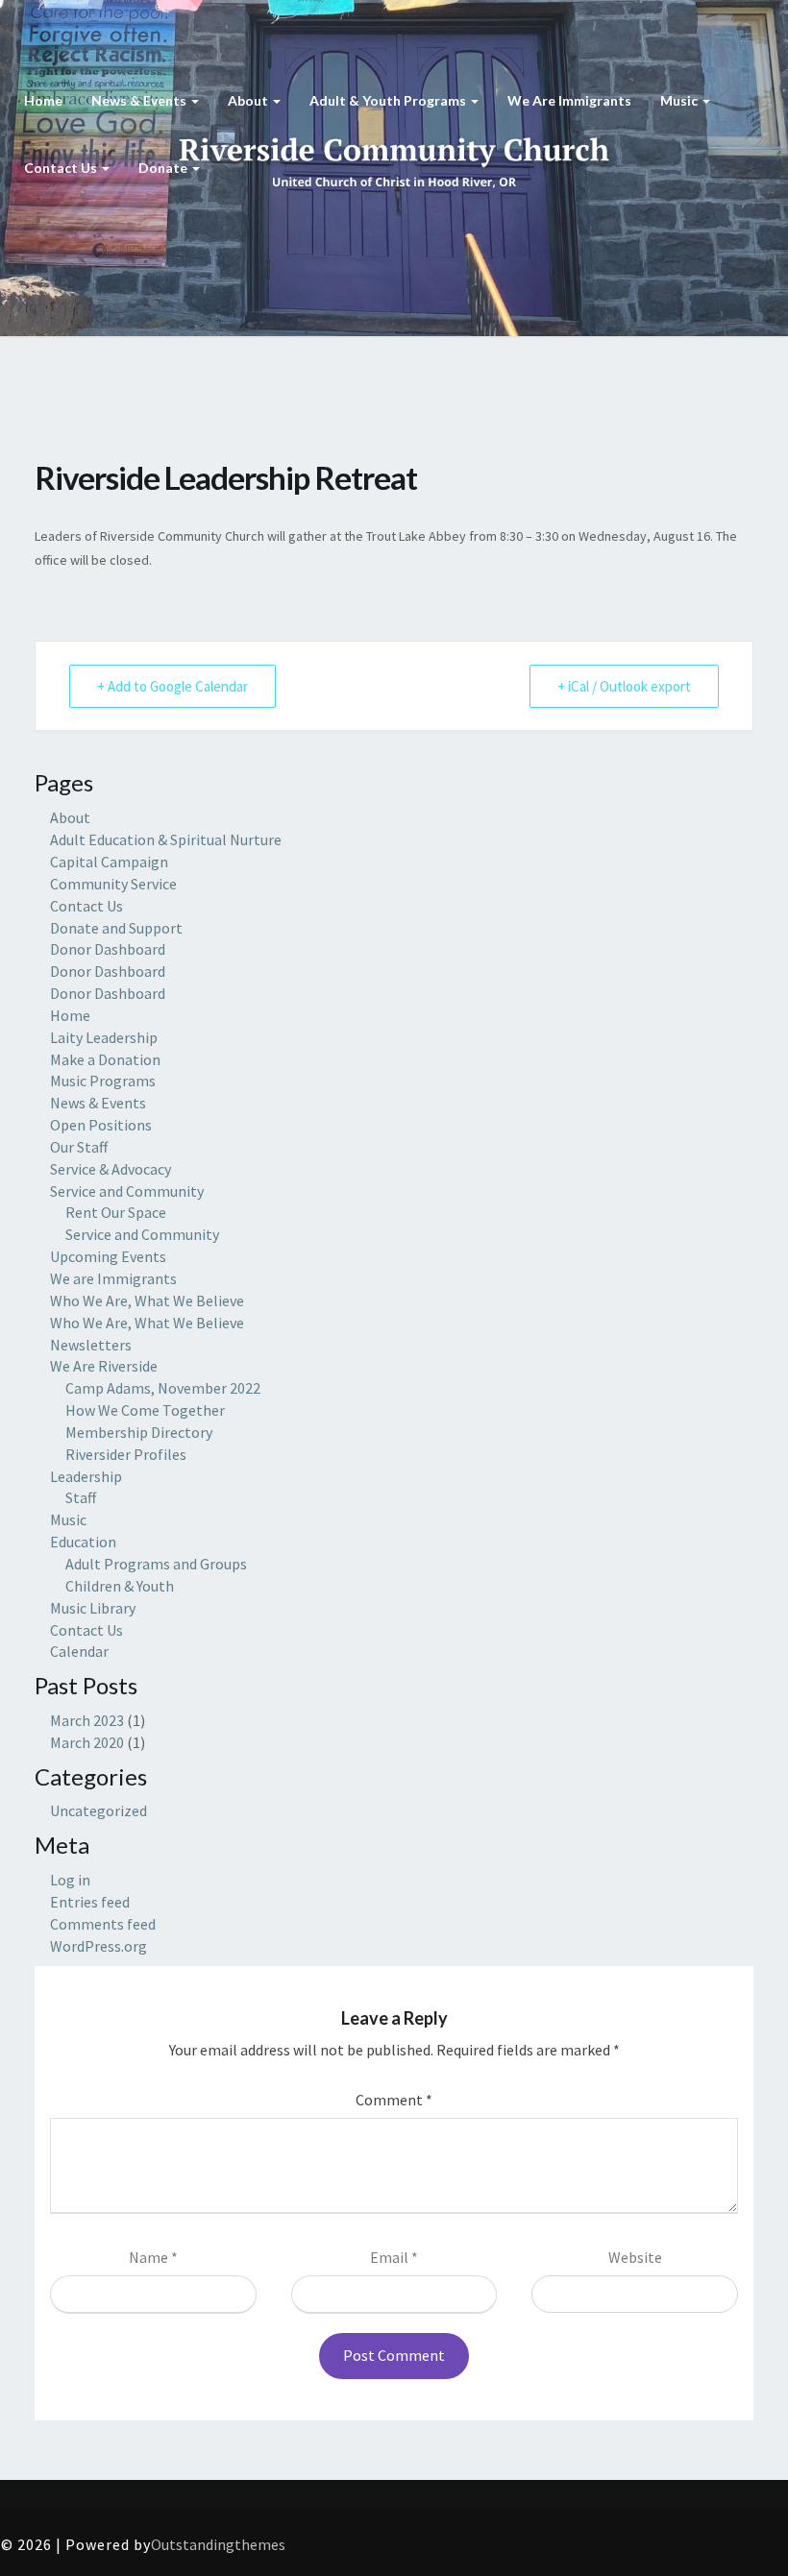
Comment (394, 2100)
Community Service (113, 884)
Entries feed (90, 1902)
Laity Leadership (104, 1037)
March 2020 (87, 1742)
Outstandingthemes (218, 2544)
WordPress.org (98, 1946)
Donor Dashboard (108, 949)
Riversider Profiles (126, 1454)
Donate (164, 168)
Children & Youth (120, 1586)
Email (394, 2257)
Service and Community (127, 1191)
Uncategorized (98, 1810)
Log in (70, 1880)
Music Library (93, 1608)
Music (680, 100)
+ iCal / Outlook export (624, 686)
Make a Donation (105, 1059)
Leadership (86, 1476)
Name (153, 2257)
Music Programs (103, 1081)
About (249, 100)
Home (43, 100)
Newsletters (91, 1345)
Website (635, 2257)
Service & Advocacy (111, 1169)
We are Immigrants (569, 100)
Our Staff (79, 1147)
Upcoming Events (108, 1256)
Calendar (79, 1651)
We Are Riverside (104, 1366)
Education (83, 1542)
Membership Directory (139, 1432)
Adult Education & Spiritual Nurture (166, 839)
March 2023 (87, 1720)
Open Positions (101, 1125)
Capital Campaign (109, 862)
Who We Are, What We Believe (147, 1300)
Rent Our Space (116, 1212)
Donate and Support (116, 928)
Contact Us (62, 168)
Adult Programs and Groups (156, 1564)
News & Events (140, 100)
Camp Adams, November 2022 (163, 1388)
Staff (81, 1497)
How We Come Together (145, 1410)
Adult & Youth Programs (389, 100)
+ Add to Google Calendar (172, 686)
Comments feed (103, 1924)
